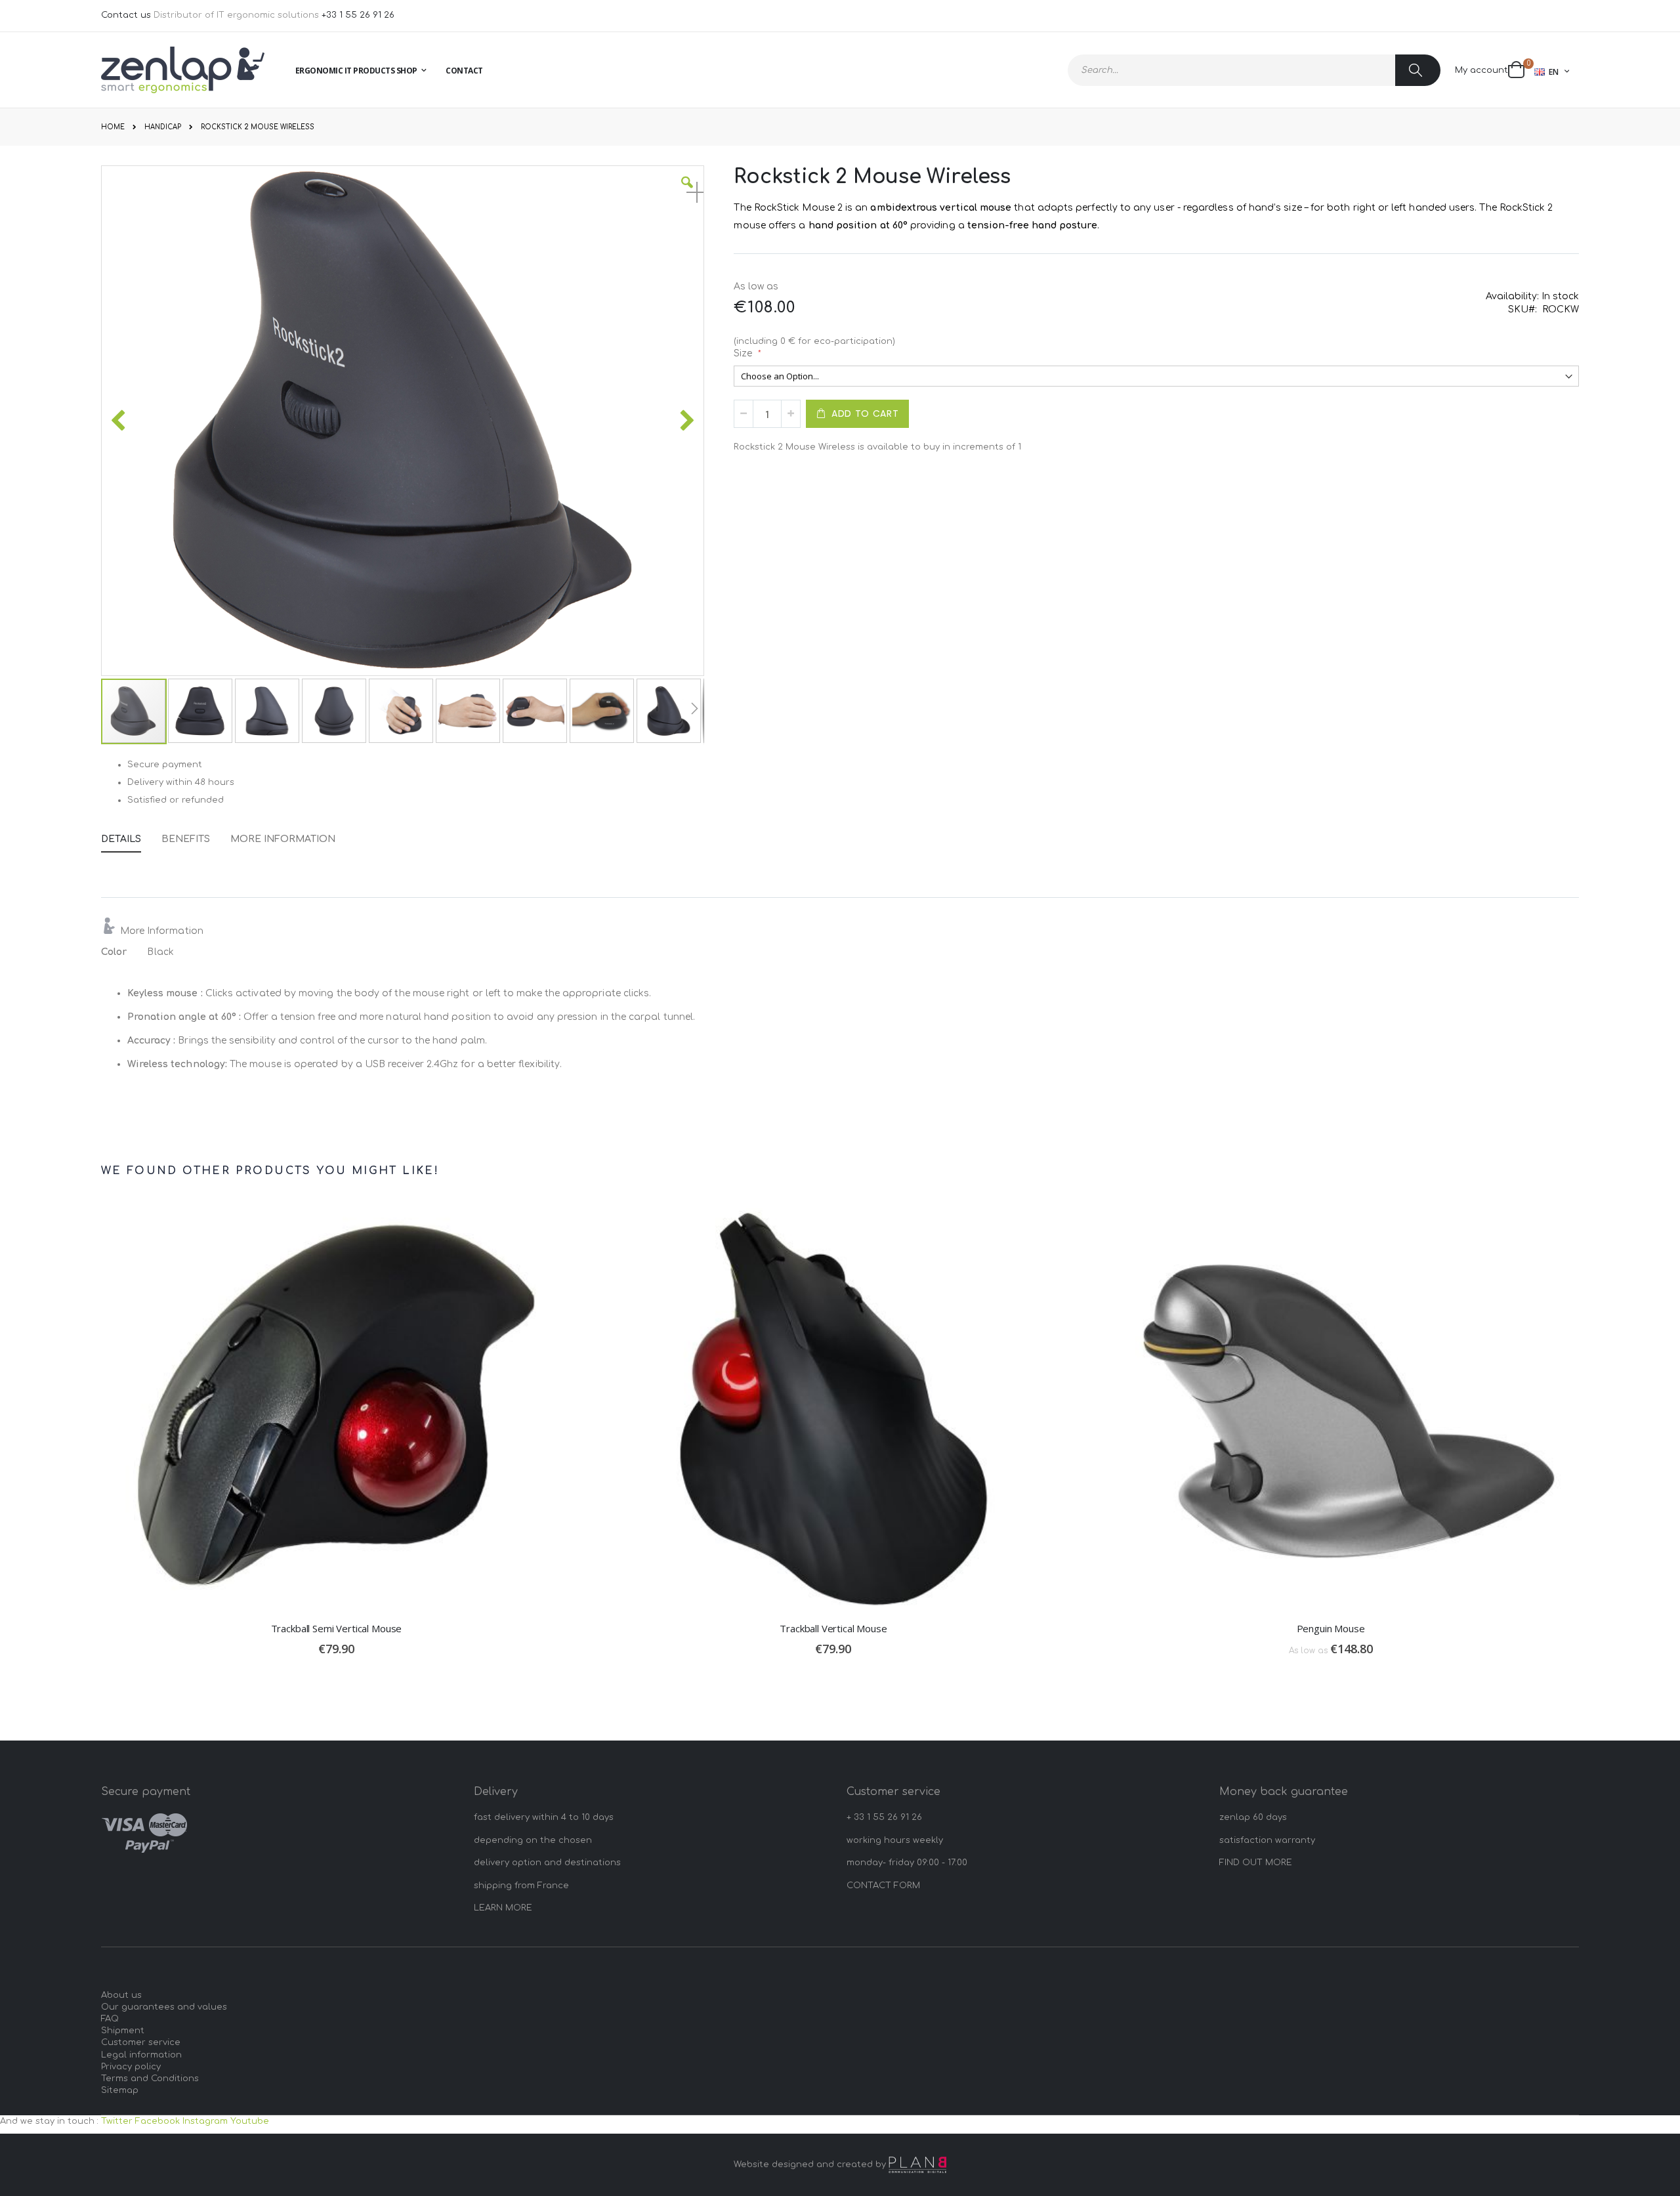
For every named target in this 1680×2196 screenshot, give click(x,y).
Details (121, 839)
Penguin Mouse (1331, 1628)
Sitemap (120, 2090)
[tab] (131, 837)
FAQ (110, 2019)
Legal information (141, 2055)
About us (121, 1995)
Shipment (123, 2031)
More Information (283, 839)
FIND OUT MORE (1256, 1863)
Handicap (163, 127)
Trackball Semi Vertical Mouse (337, 1628)
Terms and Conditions (150, 2079)
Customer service (141, 2042)
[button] (687, 192)
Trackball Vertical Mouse (833, 1628)
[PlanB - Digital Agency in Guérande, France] (917, 2165)
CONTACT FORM (883, 1886)
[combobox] (1254, 70)
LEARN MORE (503, 1908)
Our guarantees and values (164, 2007)
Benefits (186, 839)
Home (113, 127)
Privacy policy (131, 2067)
